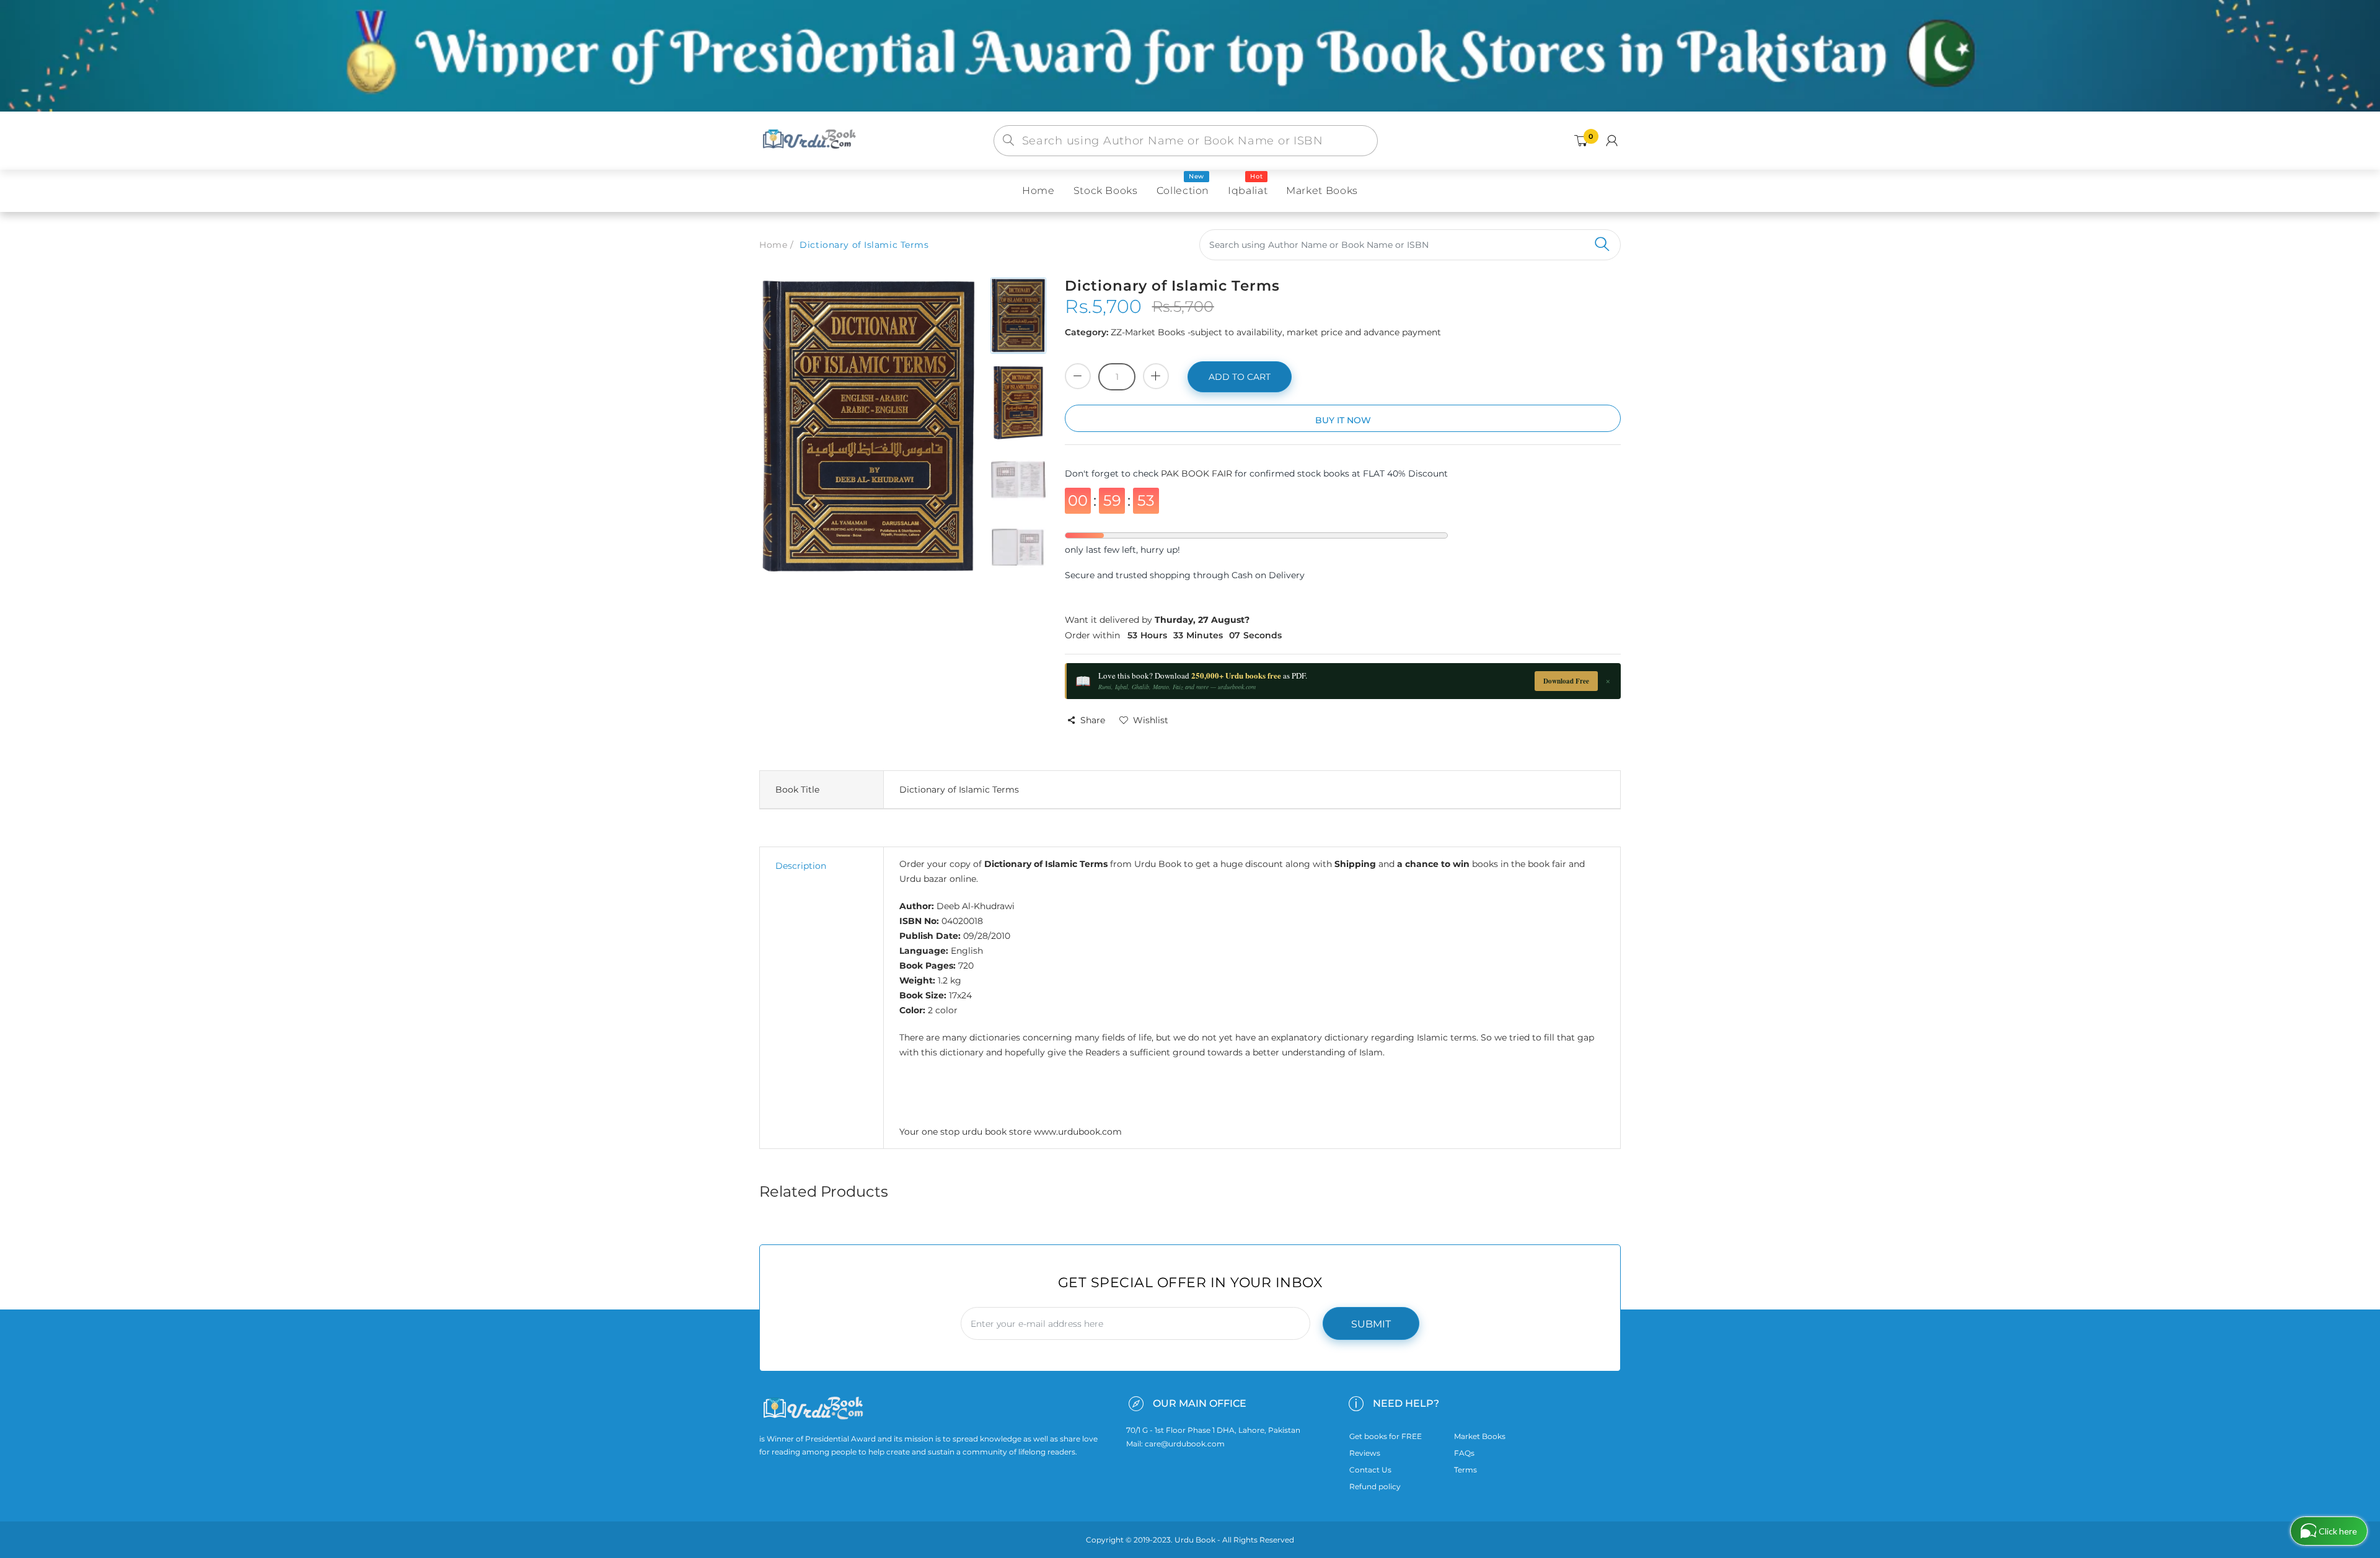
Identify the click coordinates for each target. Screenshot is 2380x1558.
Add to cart (1240, 377)
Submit (1371, 1324)
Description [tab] (801, 866)
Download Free (1566, 681)
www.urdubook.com (1078, 1132)
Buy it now (1343, 420)
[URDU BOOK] (811, 140)
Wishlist (1151, 720)
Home (773, 245)
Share (1093, 720)
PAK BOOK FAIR (1198, 473)
